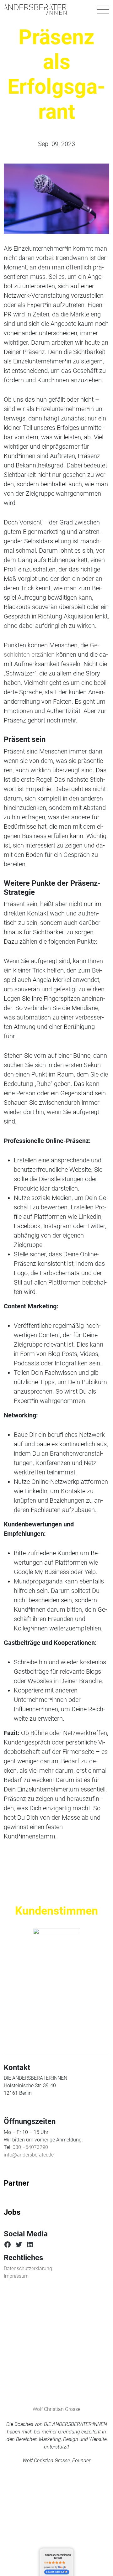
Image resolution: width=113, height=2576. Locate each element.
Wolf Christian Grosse (56, 2409)
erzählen (43, 654)
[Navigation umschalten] (103, 9)
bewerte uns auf (55, 2572)
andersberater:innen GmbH (58, 2556)
